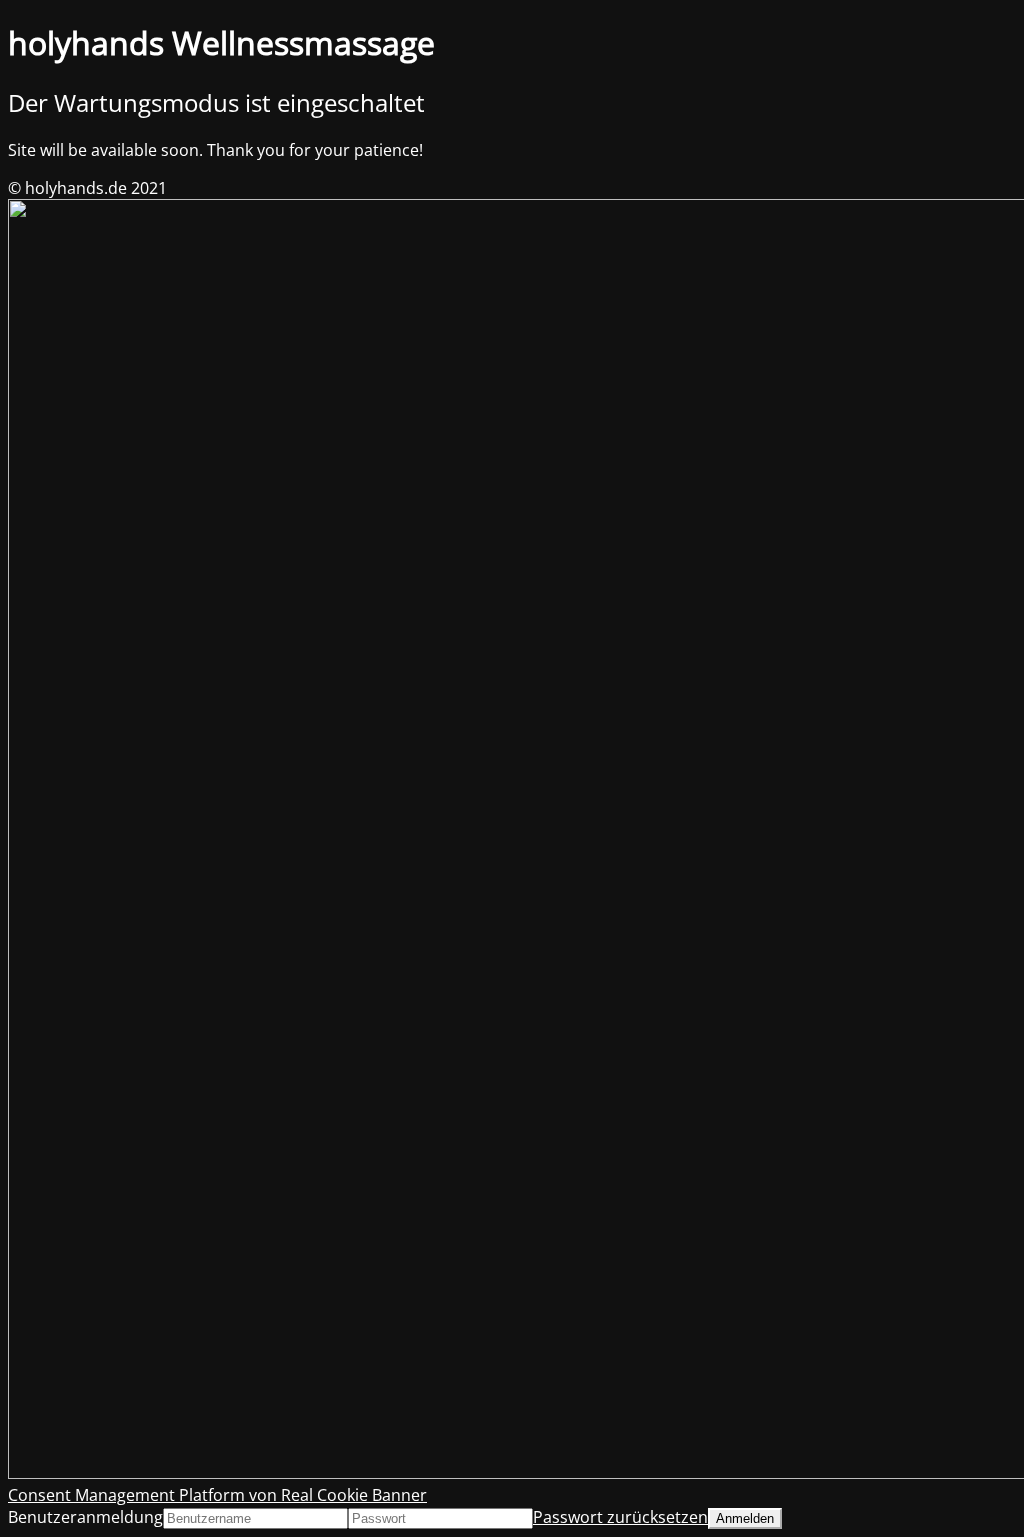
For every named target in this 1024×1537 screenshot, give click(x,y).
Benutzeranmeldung (85, 1517)
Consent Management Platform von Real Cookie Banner (217, 1495)
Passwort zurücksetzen (620, 1517)
